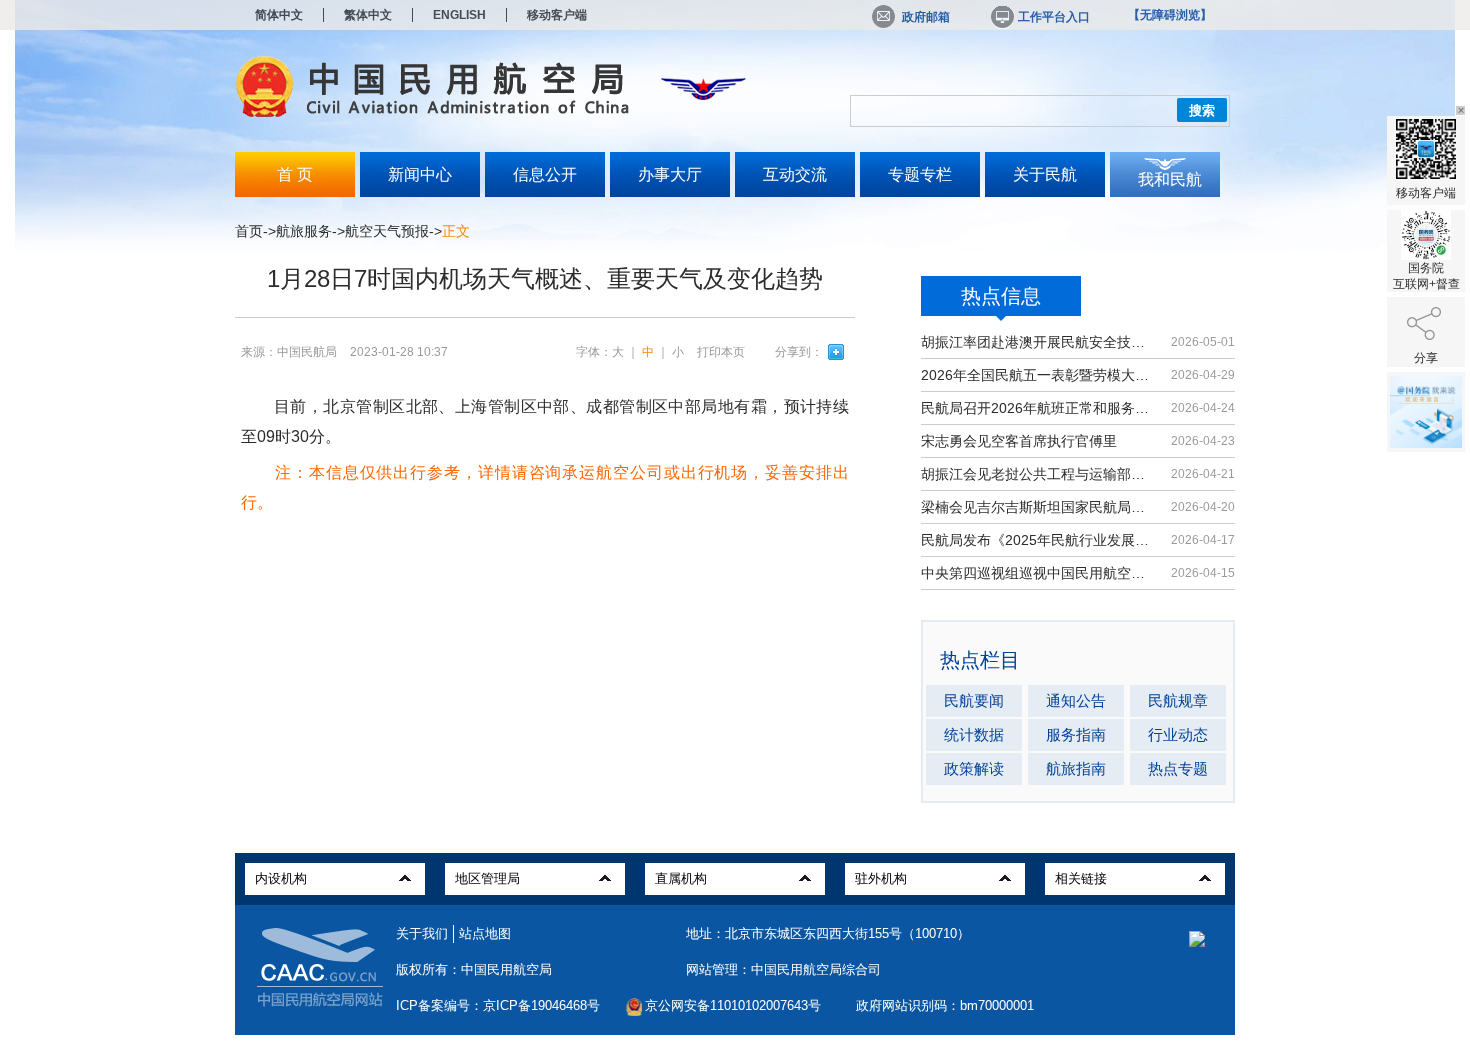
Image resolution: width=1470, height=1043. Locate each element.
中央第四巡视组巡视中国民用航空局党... (1037, 573)
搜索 (1202, 110)
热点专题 (1178, 768)
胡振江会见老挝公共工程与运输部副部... (1037, 474)
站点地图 (485, 933)
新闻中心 (420, 174)
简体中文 (279, 15)
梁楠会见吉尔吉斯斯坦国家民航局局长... (1037, 507)
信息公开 (545, 174)
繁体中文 (368, 15)
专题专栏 (920, 174)
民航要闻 (974, 700)
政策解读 (974, 768)
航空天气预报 (387, 231)
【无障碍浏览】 (1170, 15)
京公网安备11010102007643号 (733, 1005)
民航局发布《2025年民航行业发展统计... (1037, 540)
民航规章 (1178, 700)
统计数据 (974, 734)
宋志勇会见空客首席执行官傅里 (1019, 441)
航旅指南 (1076, 768)
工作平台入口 (1054, 17)
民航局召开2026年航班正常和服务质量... (1037, 408)
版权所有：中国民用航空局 (474, 969)
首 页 (295, 174)
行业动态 (1178, 734)
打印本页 (721, 352)
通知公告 (1076, 700)
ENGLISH (459, 15)
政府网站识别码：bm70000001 (945, 1005)
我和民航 (1170, 179)
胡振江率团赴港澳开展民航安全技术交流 (1037, 342)
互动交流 (795, 174)
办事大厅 (670, 174)
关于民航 (1045, 174)
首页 (249, 231)
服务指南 (1076, 734)
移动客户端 (557, 15)
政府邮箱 (926, 17)
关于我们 (422, 933)
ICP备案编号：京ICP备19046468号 (498, 1005)
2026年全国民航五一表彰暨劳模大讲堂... (1037, 375)
